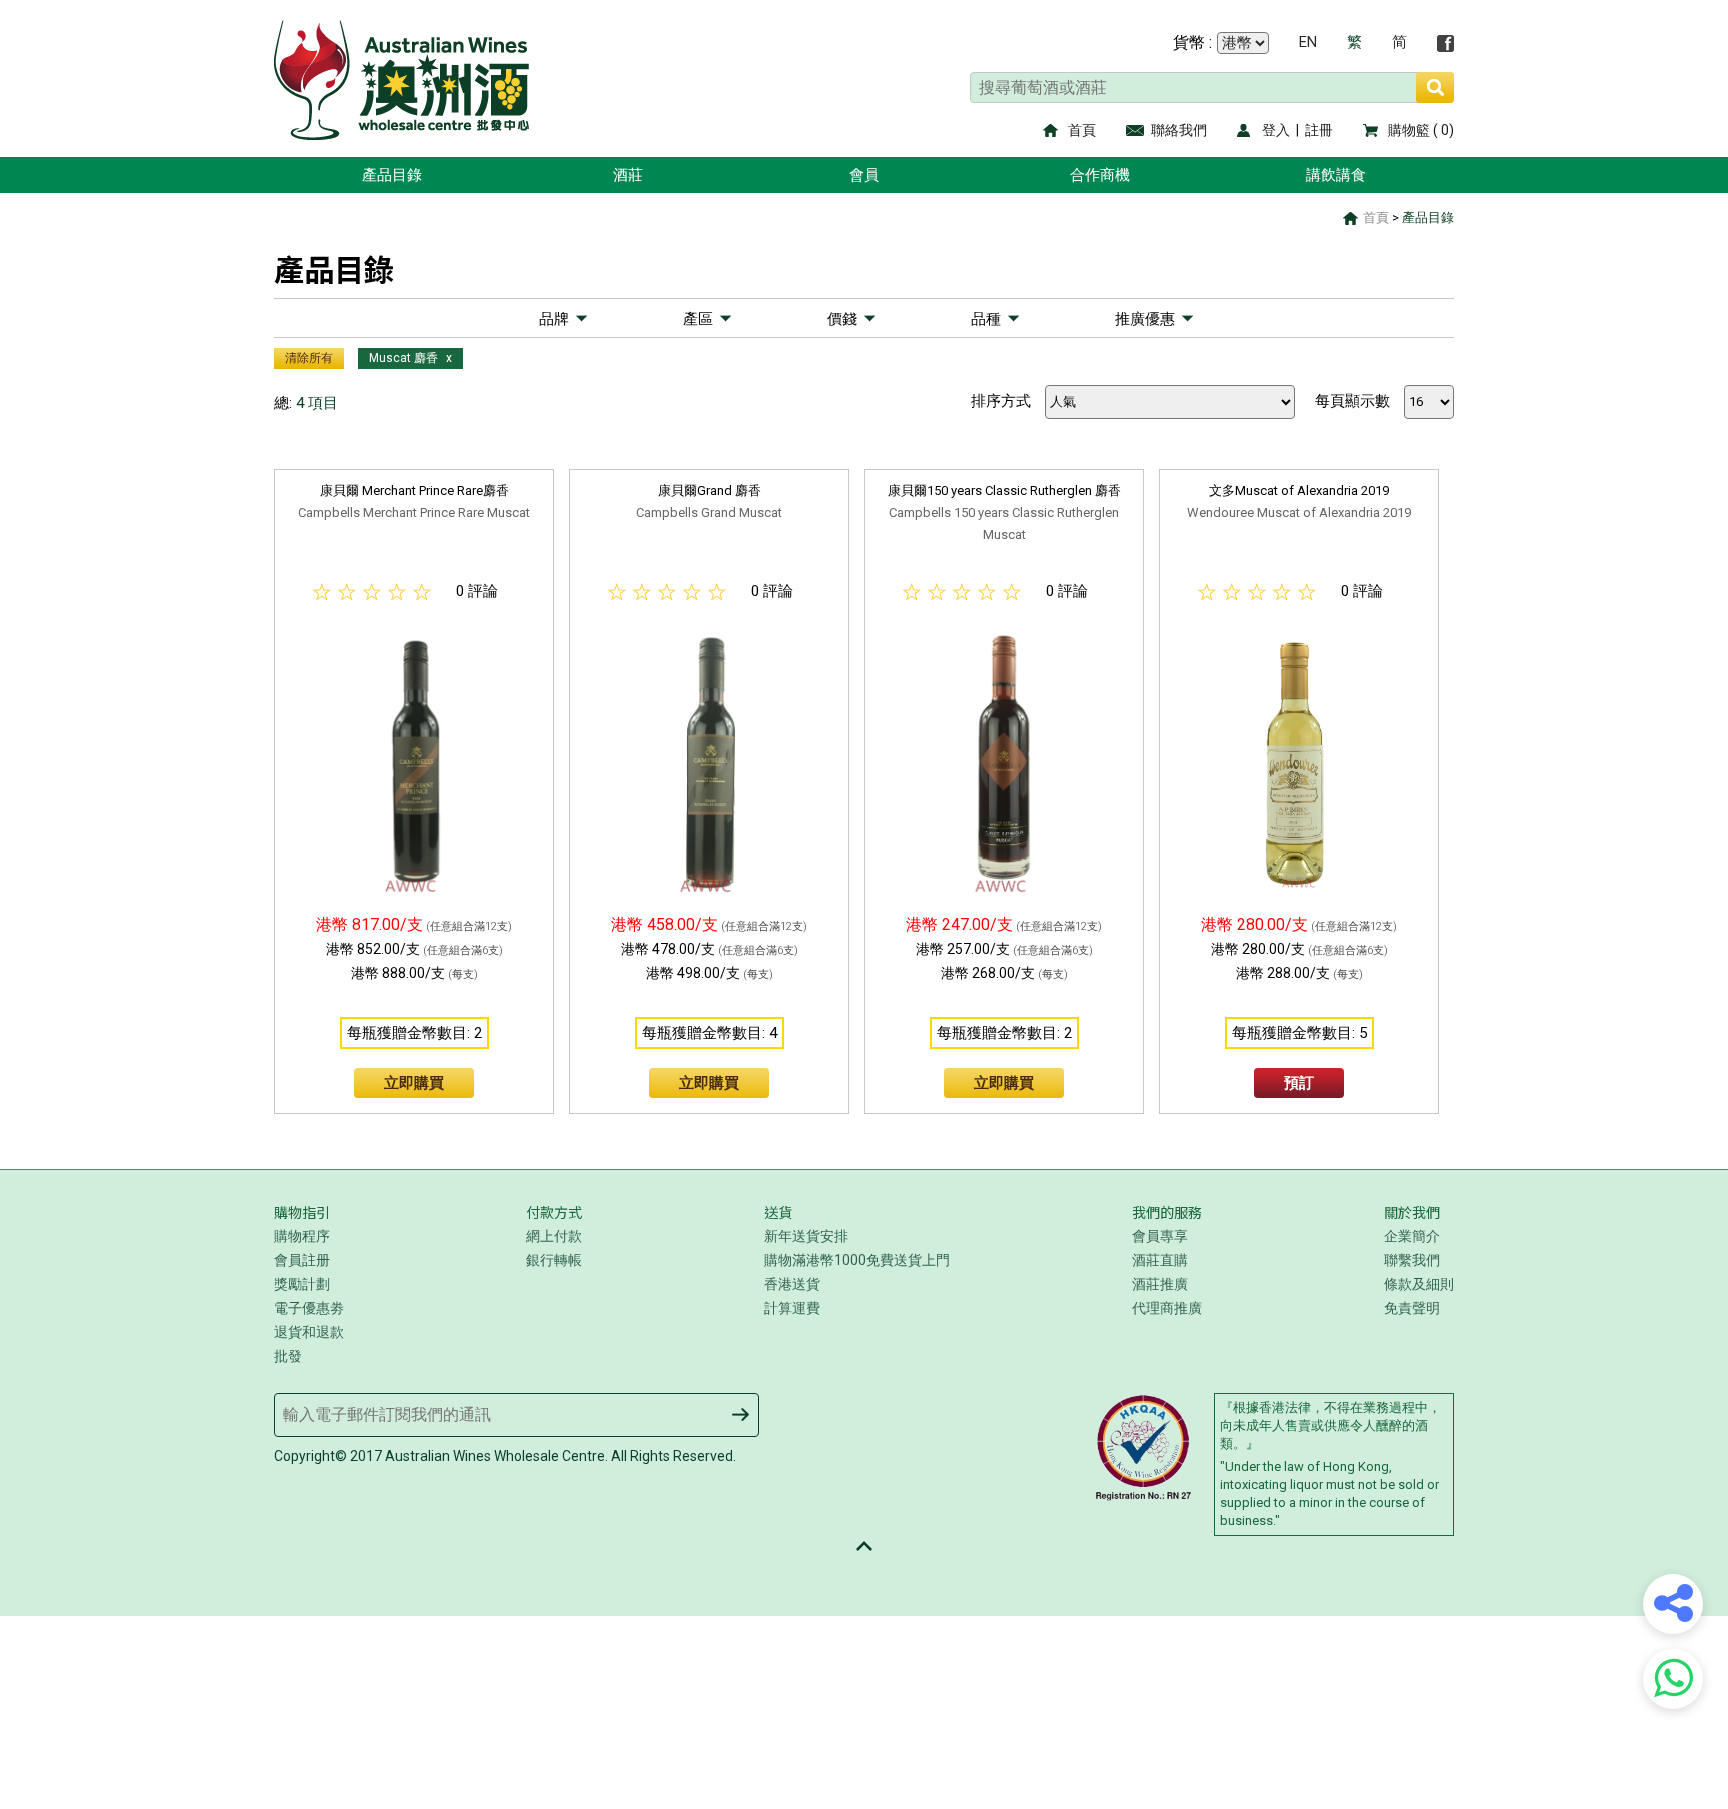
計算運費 (792, 1308)
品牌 (554, 319)
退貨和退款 (309, 1332)
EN (1308, 42)
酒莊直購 (1160, 1260)
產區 (698, 319)
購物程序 (302, 1236)
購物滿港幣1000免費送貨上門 (857, 1260)
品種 (986, 319)
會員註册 (302, 1260)
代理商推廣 (1167, 1308)
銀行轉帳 (554, 1260)
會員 (864, 175)
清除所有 (309, 358)
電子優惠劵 (309, 1308)
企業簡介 (1412, 1236)
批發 (288, 1356)
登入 (1276, 130)
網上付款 (554, 1236)
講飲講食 (1336, 175)
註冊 (1319, 130)
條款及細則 (1419, 1284)
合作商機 (1100, 175)
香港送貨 (792, 1284)
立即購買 (414, 1083)
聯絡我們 (1179, 130)
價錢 (842, 319)
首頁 (1082, 130)
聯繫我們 (1412, 1260)
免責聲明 (1412, 1308)
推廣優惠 (1145, 319)
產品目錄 (392, 175)
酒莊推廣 (1160, 1284)
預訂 (1299, 1083)
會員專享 (1160, 1236)
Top (864, 1546)
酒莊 (628, 175)
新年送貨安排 (806, 1236)
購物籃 (1409, 130)
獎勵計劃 (302, 1284)
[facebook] (1445, 43)
